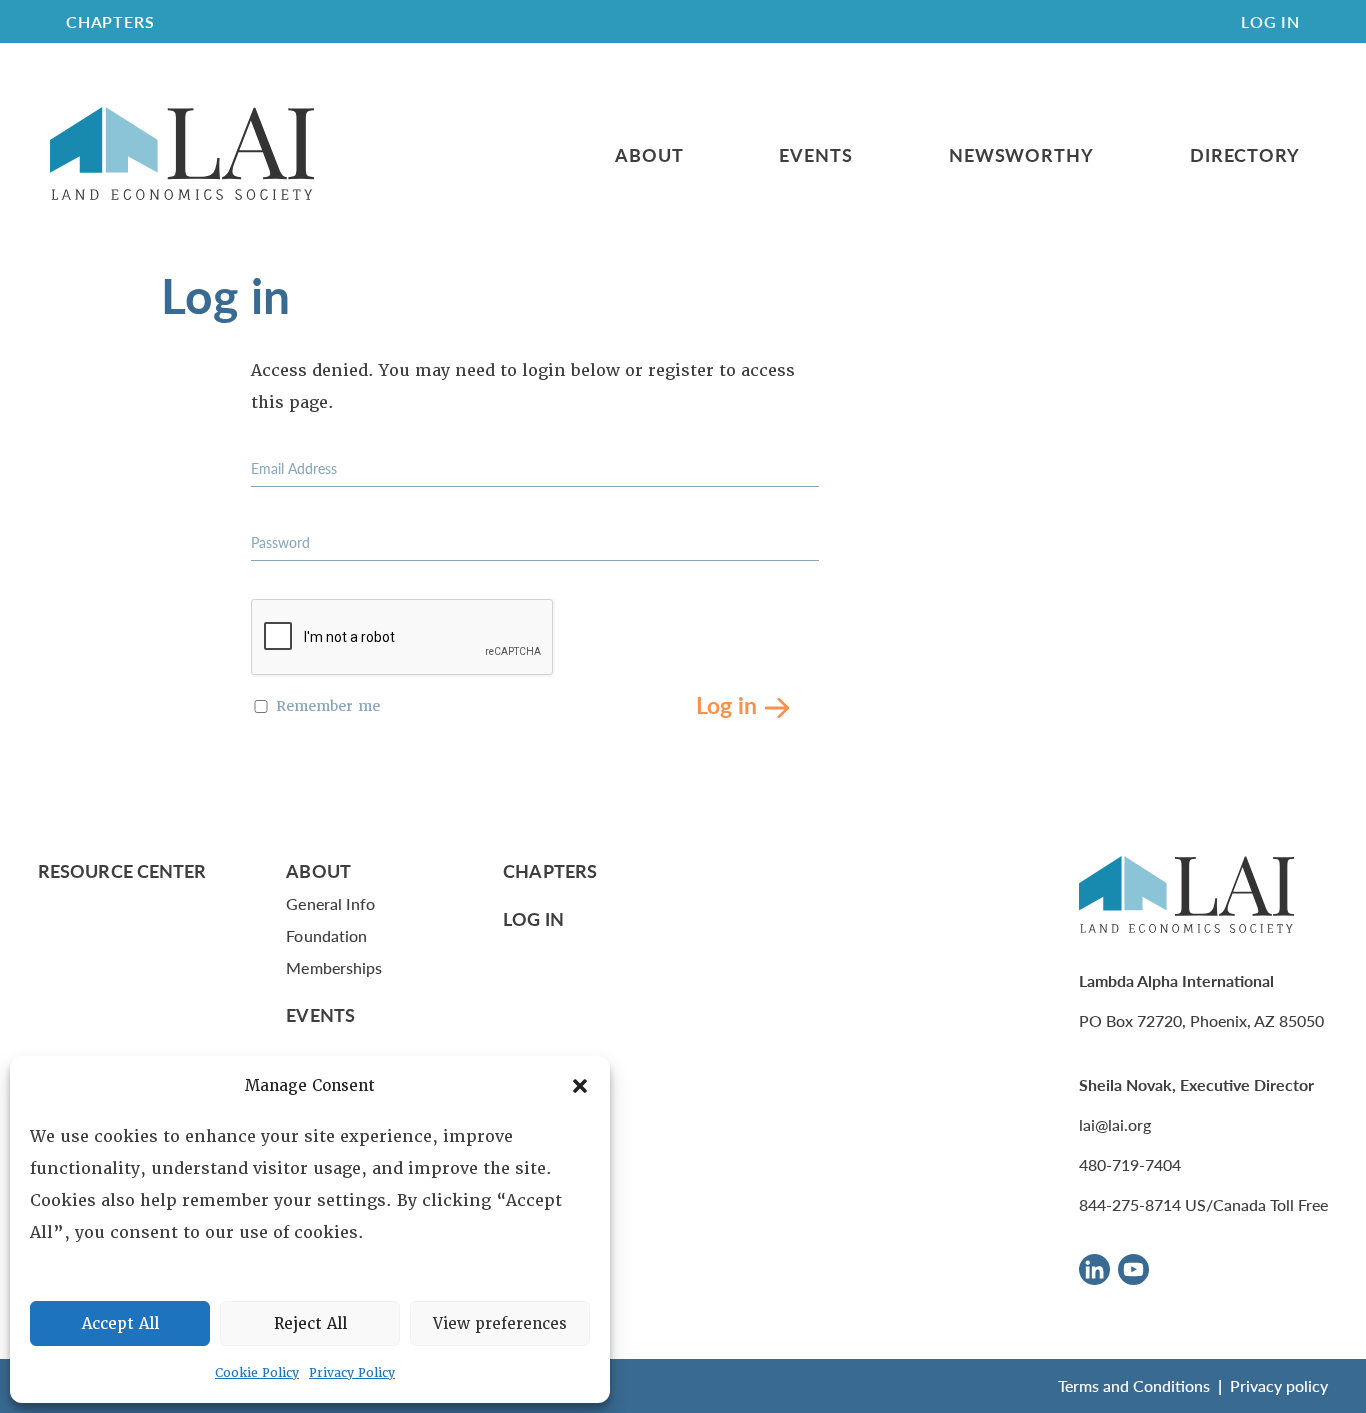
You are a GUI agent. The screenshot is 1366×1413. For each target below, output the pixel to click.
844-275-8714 (1130, 1204)
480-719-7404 (1130, 1164)
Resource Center (122, 870)
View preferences (500, 1324)
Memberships (334, 967)
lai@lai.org (1115, 1124)
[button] (580, 1086)
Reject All (310, 1324)
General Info (330, 903)
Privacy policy (1279, 1385)
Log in (726, 703)
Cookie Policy (257, 1373)
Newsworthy (1021, 155)
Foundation (326, 935)
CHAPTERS (110, 21)
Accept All (120, 1324)
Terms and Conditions (1134, 1385)
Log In (1270, 21)
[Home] (182, 154)
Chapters (550, 870)
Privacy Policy (352, 1373)
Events (815, 155)
